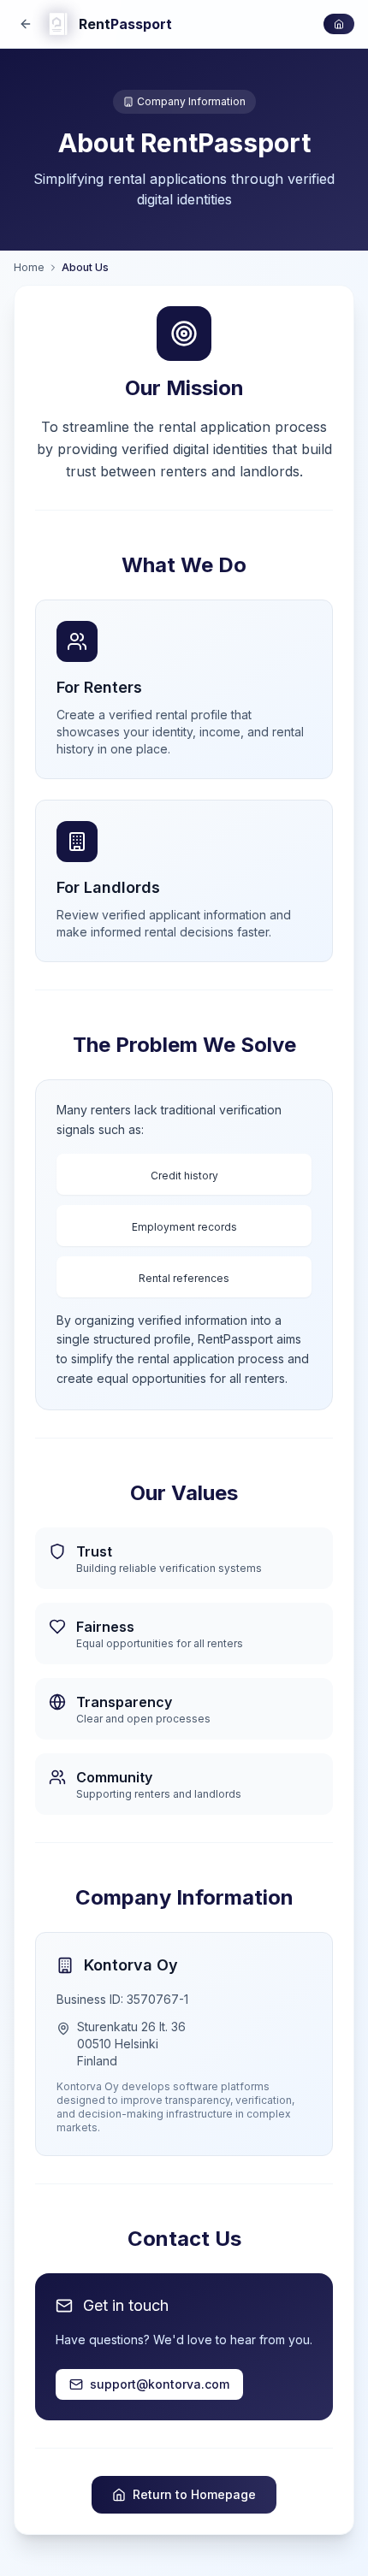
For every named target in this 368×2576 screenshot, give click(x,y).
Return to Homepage (194, 2494)
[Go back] (26, 24)
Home (29, 267)
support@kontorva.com (160, 2384)
